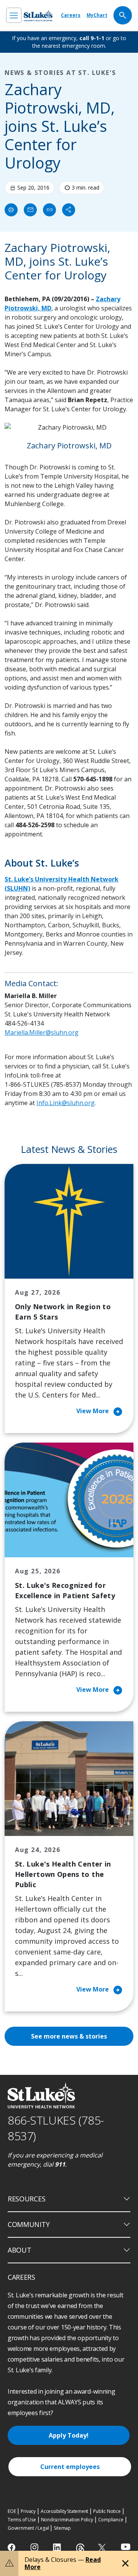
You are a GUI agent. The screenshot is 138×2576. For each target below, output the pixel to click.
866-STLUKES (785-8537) (56, 2128)
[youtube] (126, 2547)
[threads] (80, 2548)
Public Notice (107, 2511)
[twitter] (103, 2548)
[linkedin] (58, 2547)
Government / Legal (28, 2528)
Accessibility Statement (64, 2511)
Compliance (111, 2520)
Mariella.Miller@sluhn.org (42, 1032)
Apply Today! (69, 2435)
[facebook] (12, 2547)
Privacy (28, 2511)
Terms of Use (22, 2520)
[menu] (14, 15)
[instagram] (35, 2547)
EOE (12, 2511)
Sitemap (62, 2528)
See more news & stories (69, 2036)
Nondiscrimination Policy (67, 2520)
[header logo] (38, 15)
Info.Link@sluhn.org (66, 1103)
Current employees (70, 2467)
